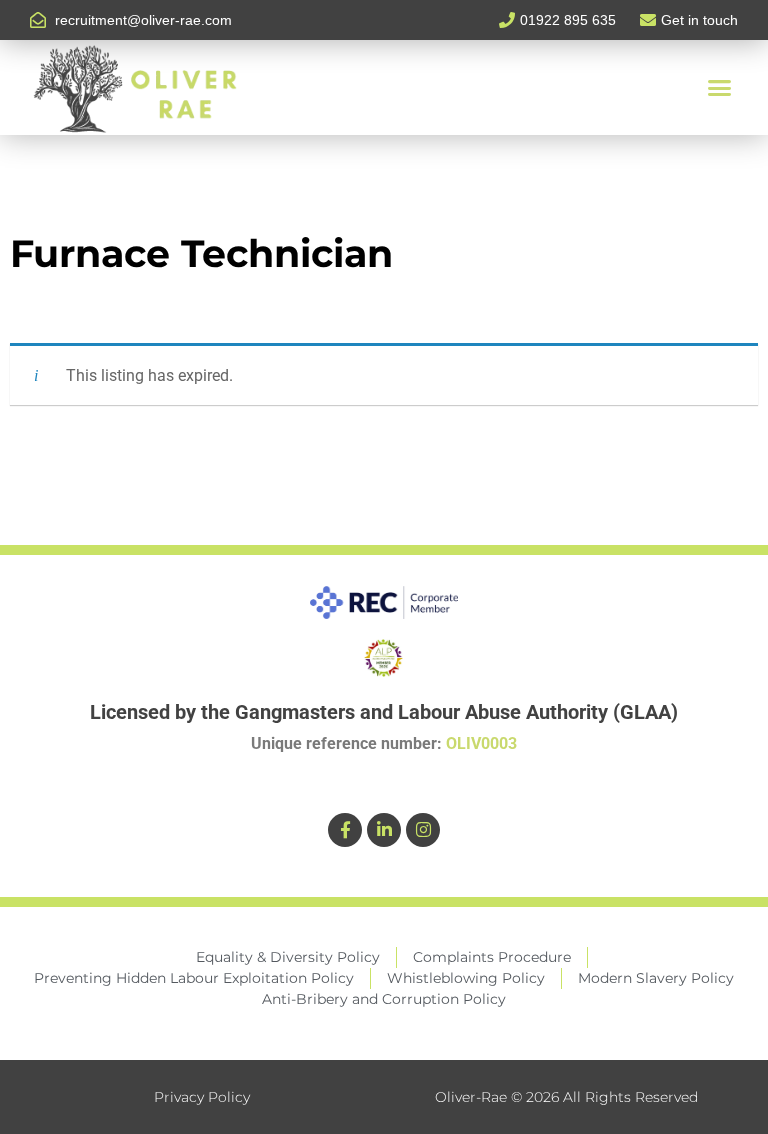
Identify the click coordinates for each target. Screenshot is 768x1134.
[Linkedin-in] (384, 830)
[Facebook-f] (345, 830)
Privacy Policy (202, 1097)
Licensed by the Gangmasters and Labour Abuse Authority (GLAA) (384, 712)
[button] (719, 88)
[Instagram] (423, 830)
